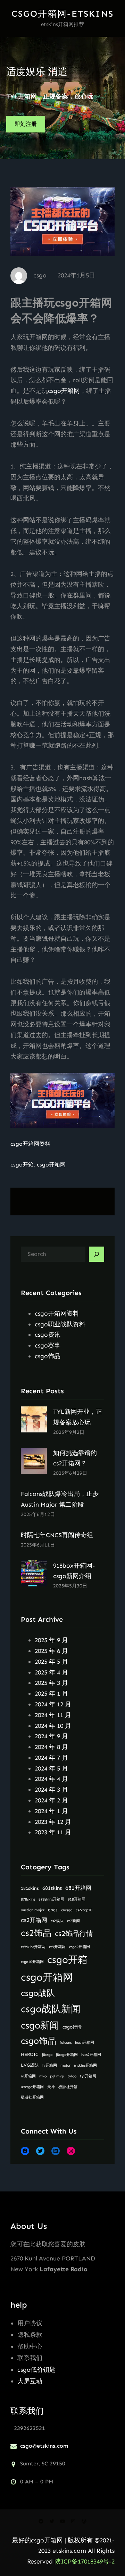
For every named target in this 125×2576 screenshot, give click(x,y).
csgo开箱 (22, 1165)
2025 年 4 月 (51, 1672)
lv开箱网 (50, 2065)
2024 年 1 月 (51, 1811)
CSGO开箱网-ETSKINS (62, 14)
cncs (53, 1910)
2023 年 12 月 (53, 1822)
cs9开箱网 (57, 1947)
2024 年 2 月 (51, 1800)
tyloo (72, 2076)
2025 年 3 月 (51, 1683)
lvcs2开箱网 (91, 2055)
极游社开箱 (68, 2087)
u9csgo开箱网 (32, 2087)
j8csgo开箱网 (67, 2055)
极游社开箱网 (32, 2097)
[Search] (97, 1254)
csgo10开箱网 (32, 1962)
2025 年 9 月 (51, 1640)
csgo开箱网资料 (30, 1144)
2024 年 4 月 (51, 1779)
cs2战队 (57, 1921)
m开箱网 (28, 2076)
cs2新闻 (73, 1921)
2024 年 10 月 (53, 1726)
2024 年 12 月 (53, 1704)
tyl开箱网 (88, 2076)
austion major (33, 1910)
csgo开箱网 (64, 391)
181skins (30, 1888)
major (65, 2065)
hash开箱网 (85, 2043)
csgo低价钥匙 (36, 2370)
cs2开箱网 (34, 1920)
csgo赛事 (48, 1345)
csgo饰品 (48, 1356)
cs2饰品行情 (74, 1933)
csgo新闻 (40, 2025)
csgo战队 (38, 1993)
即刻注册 (26, 124)
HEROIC (30, 2054)
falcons (66, 2043)
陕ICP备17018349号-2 (85, 2561)
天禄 (51, 2087)
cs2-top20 (84, 1910)
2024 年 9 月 (51, 1736)
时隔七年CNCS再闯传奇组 (57, 1535)
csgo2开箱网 (80, 1947)
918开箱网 (77, 1899)
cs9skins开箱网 (33, 1947)
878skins (28, 1899)
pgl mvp (57, 2076)
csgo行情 (72, 2027)
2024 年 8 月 (51, 1747)
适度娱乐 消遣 (37, 72)
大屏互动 (30, 2381)
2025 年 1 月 (51, 1694)
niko (43, 2076)
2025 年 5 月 (51, 1662)
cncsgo (67, 1910)
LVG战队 (30, 2065)
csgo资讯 (48, 1335)
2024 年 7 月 (51, 1758)
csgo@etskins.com (44, 2446)
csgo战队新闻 (51, 2009)
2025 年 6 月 (51, 1651)
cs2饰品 (36, 1933)
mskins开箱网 (85, 2065)
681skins (52, 1888)
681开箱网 (78, 1888)
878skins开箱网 (51, 1899)
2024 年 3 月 (51, 1790)
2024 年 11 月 (53, 1715)
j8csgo (47, 2055)
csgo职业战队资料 (60, 1324)
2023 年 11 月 (53, 1832)
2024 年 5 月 (51, 1768)
